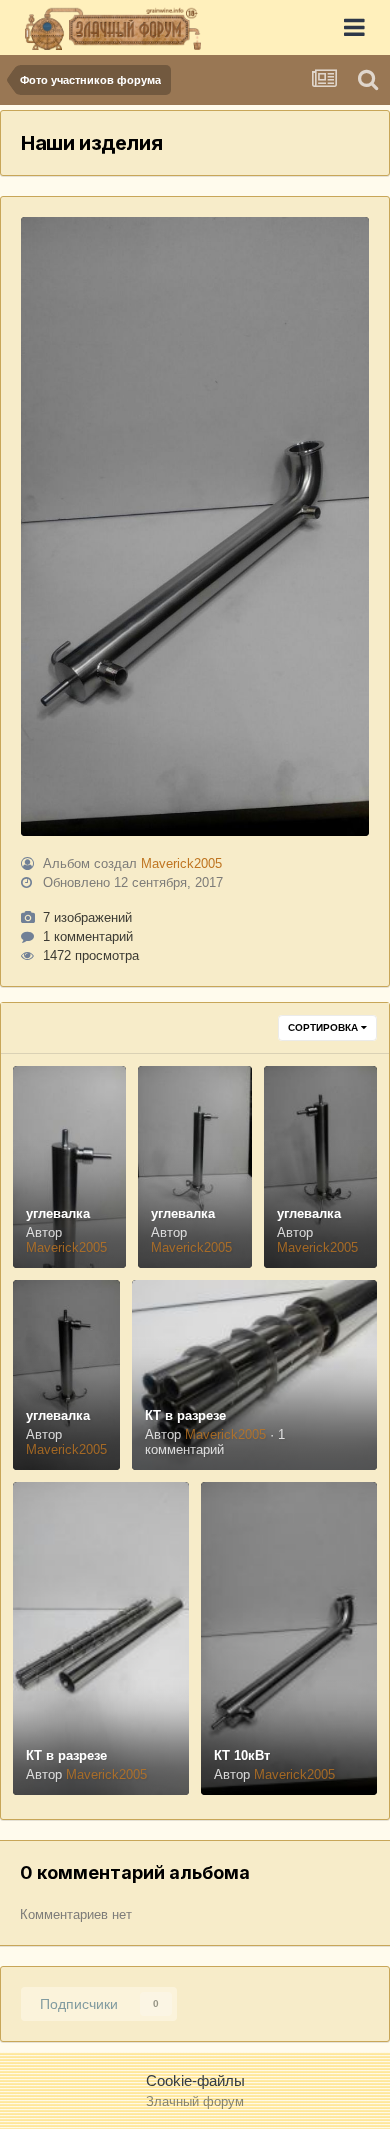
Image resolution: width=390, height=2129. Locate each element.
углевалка (58, 1213)
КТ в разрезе (185, 1415)
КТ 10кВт (242, 1755)
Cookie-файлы (195, 2080)
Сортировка (324, 1027)
